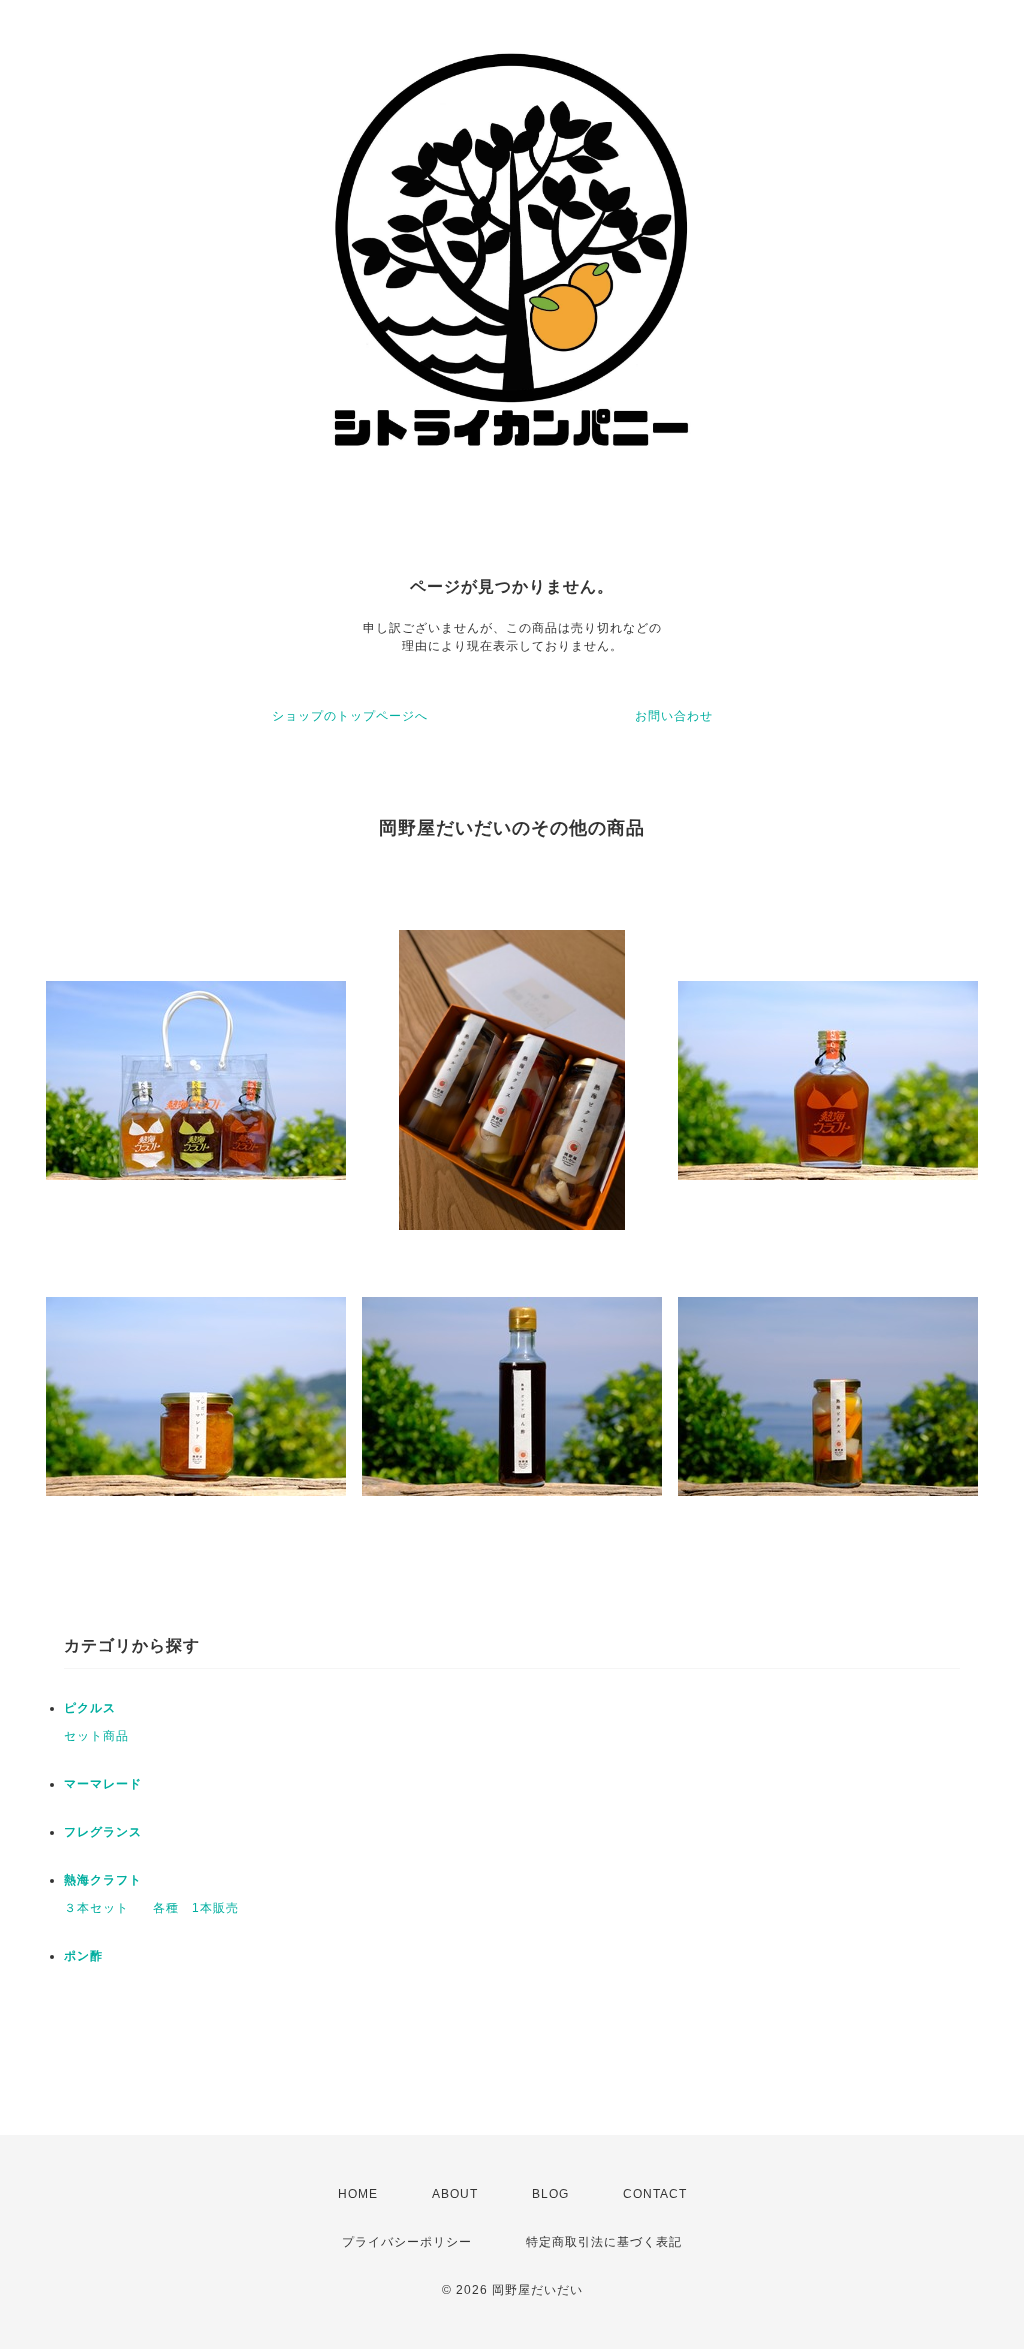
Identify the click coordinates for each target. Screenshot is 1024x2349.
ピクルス (90, 1708)
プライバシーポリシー (407, 2242)
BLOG (550, 2194)
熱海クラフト (103, 1880)
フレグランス (103, 1832)
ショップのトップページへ (350, 716)
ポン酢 (83, 1956)
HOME (358, 2194)
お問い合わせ (674, 716)
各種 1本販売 (196, 1908)
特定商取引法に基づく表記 (604, 2242)
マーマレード (103, 1784)
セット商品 (96, 1736)
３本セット (96, 1908)
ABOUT (455, 2194)
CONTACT (655, 2194)
